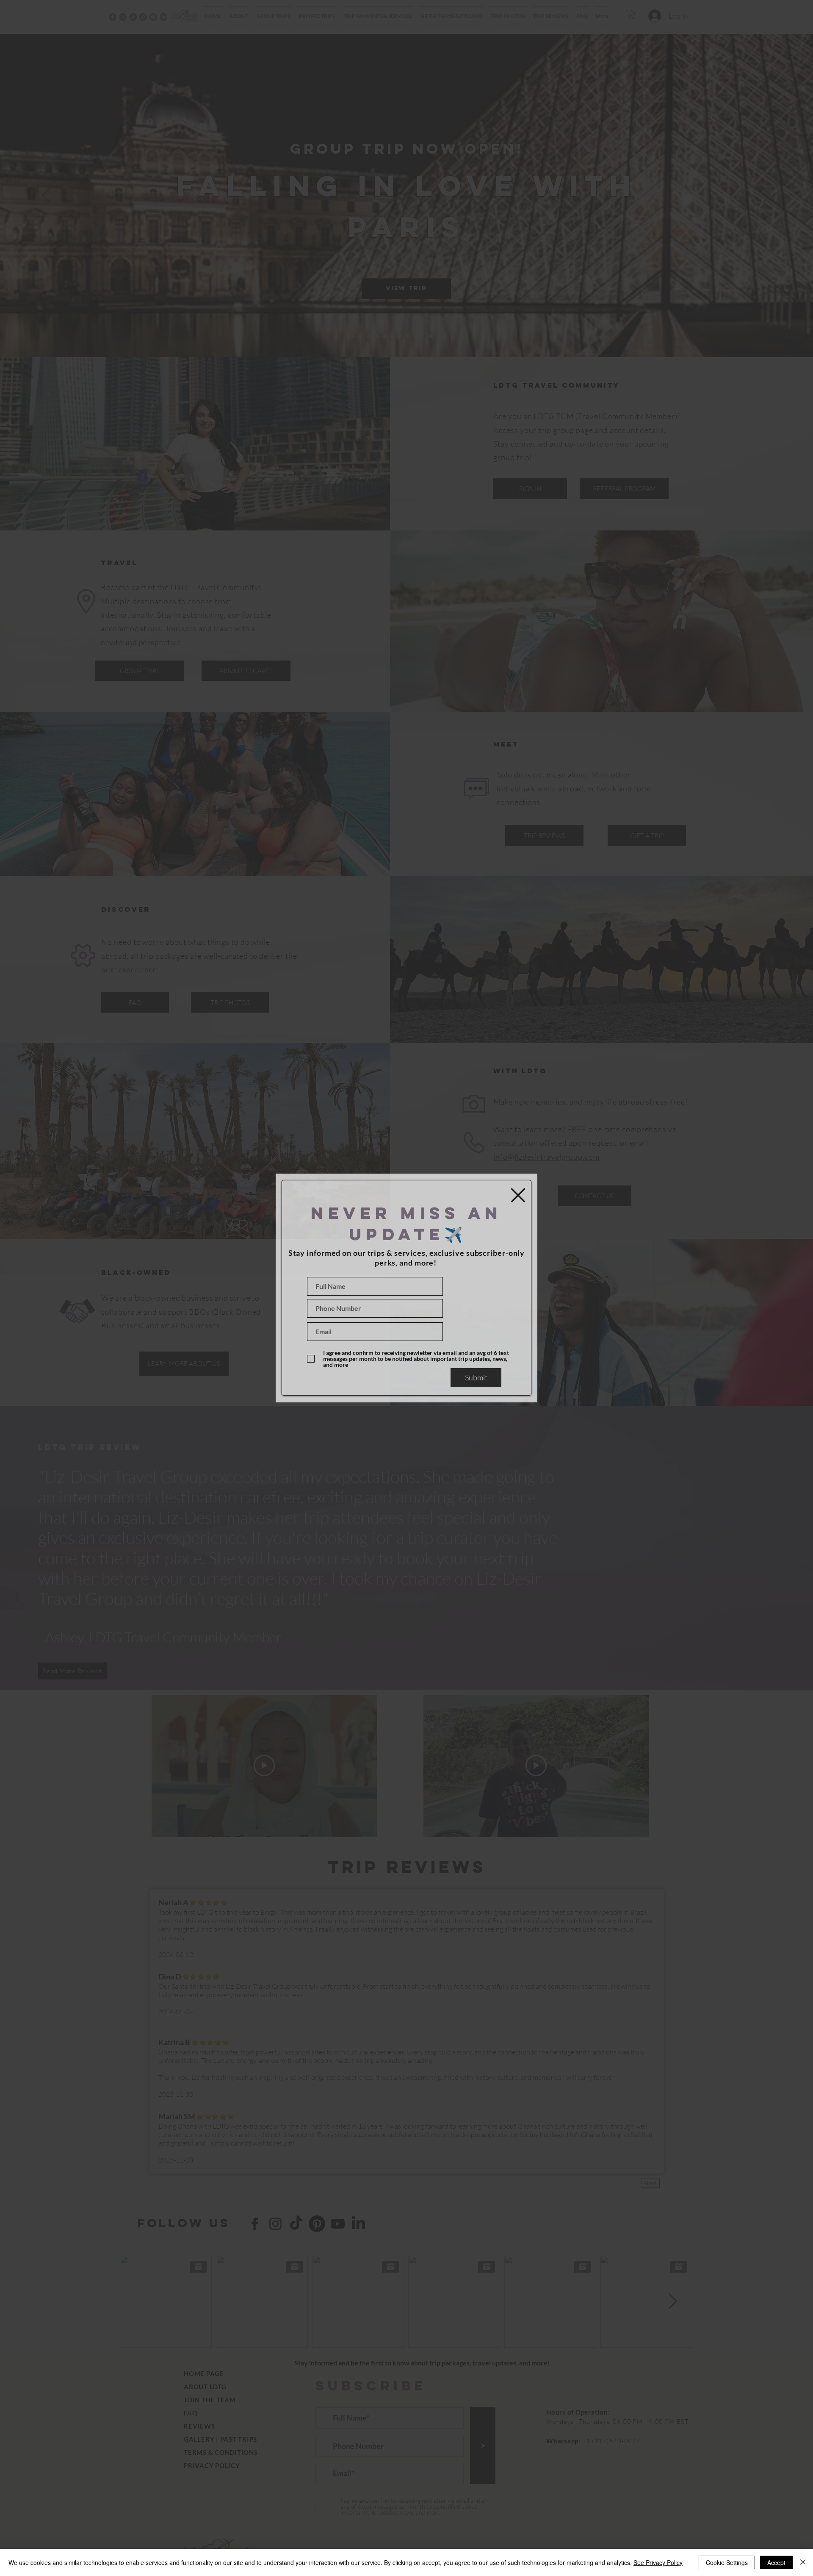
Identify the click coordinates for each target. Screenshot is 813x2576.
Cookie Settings (727, 2562)
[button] (518, 1195)
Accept (776, 2562)
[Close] (803, 2562)
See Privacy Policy (658, 2562)
